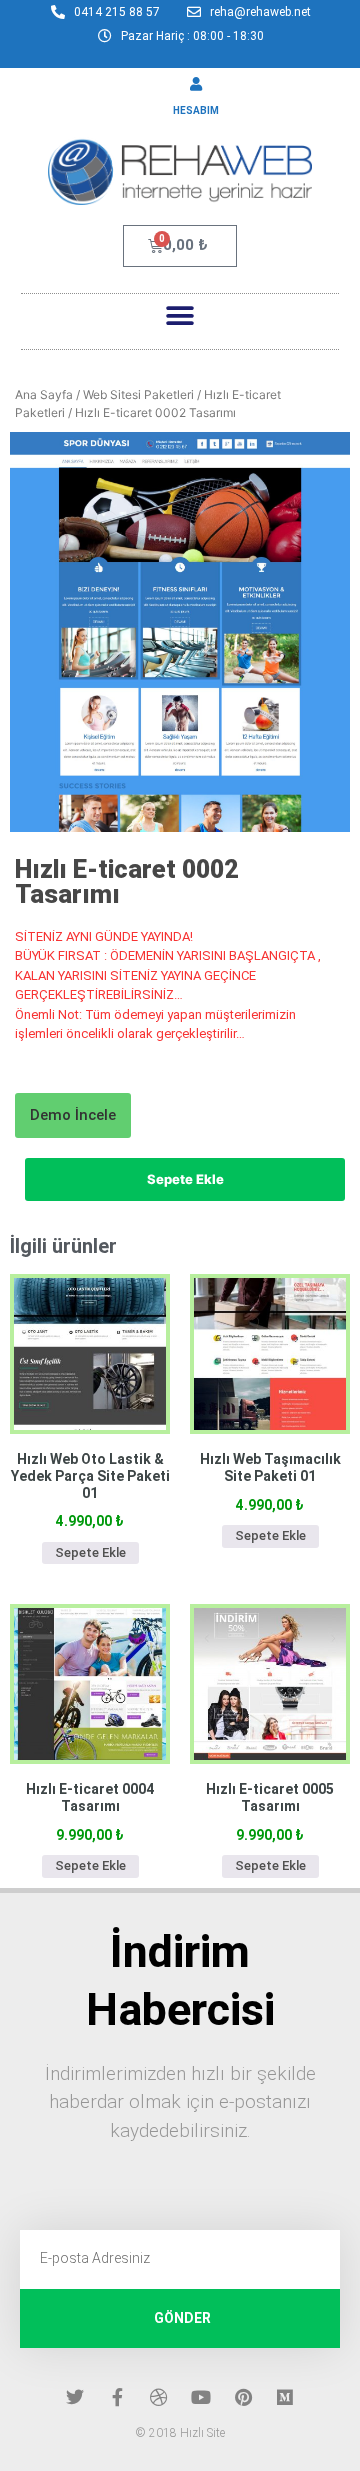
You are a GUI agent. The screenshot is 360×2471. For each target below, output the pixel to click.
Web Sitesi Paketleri (138, 394)
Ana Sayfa (44, 394)
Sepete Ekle (185, 1179)
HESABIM (196, 110)
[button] (180, 316)
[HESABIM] (196, 84)
